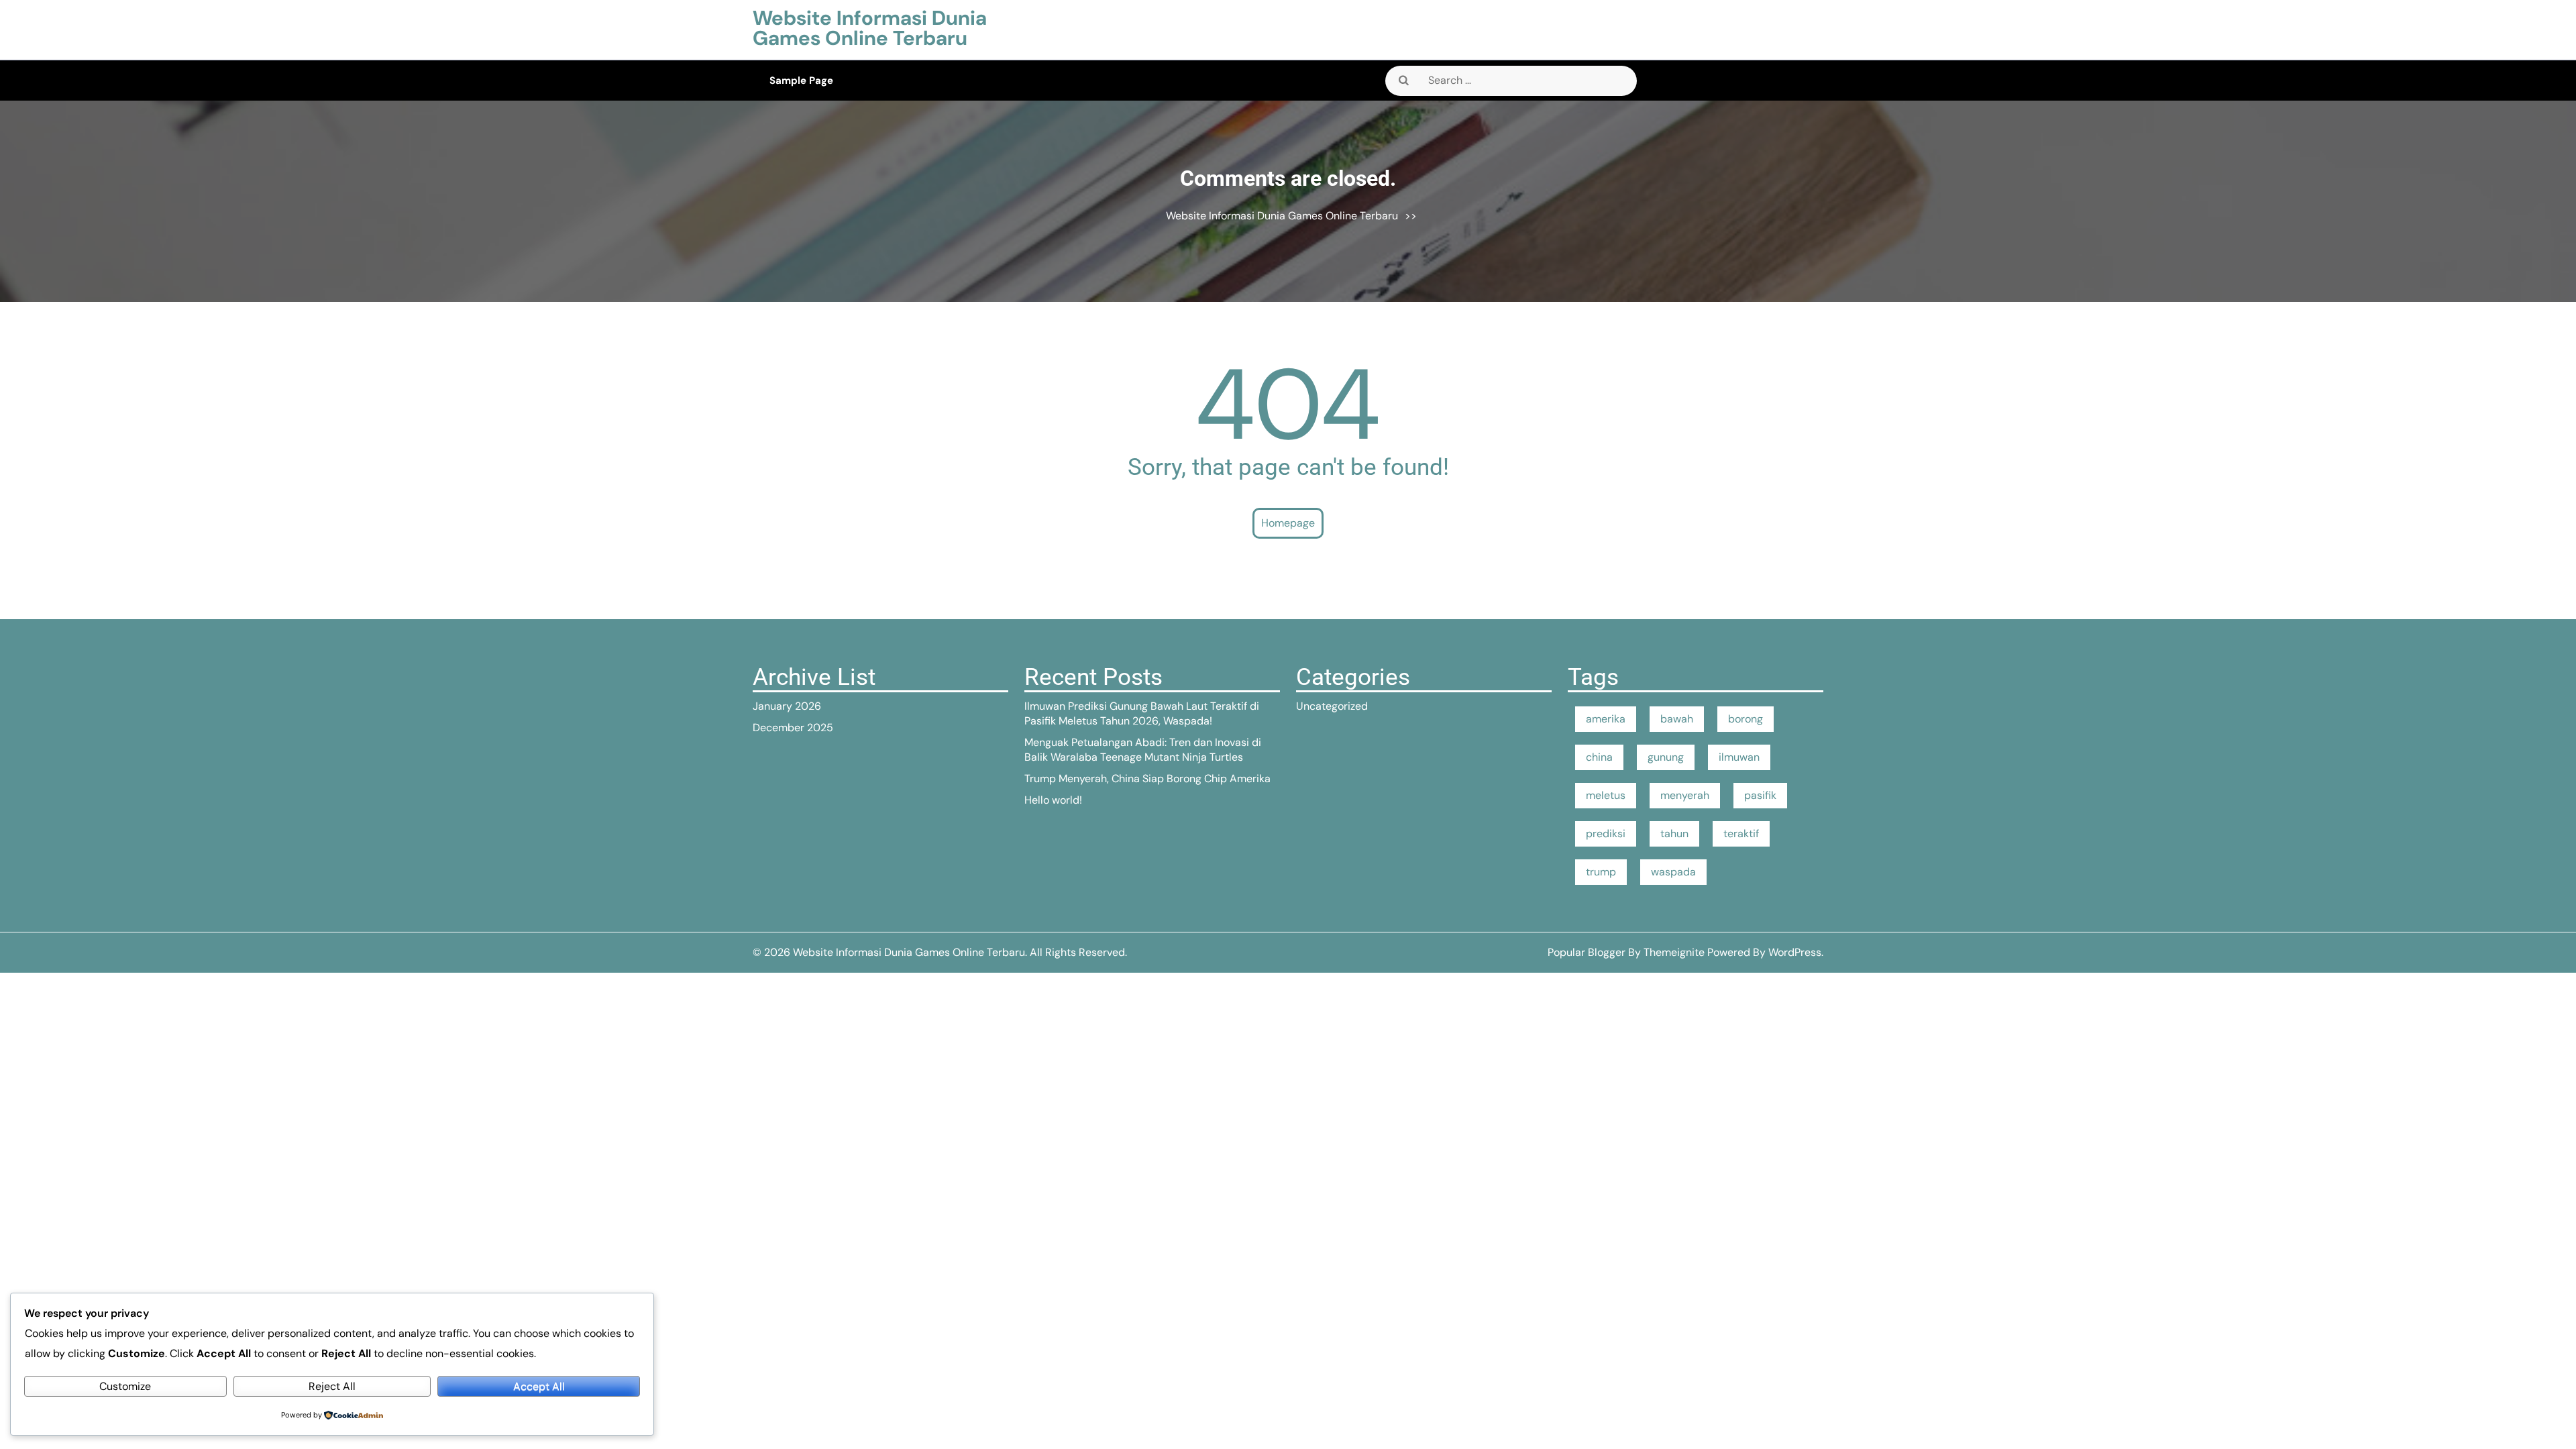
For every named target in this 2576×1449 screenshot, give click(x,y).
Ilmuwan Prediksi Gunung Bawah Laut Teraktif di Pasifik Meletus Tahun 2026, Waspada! (1142, 713)
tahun (1674, 834)
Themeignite (1674, 952)
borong (1746, 719)
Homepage (1288, 523)
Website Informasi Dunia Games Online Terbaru (870, 28)
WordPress (1795, 952)
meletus (1606, 795)
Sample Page (801, 80)
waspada (1673, 872)
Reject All (332, 1386)
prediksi (1606, 834)
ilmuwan (1739, 757)
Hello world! (1053, 800)
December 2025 (793, 728)
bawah (1677, 719)
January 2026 (787, 706)
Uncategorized (1332, 706)
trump (1601, 872)
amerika (1606, 719)
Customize (125, 1386)
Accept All (539, 1386)
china (1599, 757)
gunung (1666, 757)
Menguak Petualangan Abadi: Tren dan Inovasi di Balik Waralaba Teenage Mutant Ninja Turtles (1143, 750)
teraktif (1741, 834)
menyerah (1685, 795)
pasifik (1760, 795)
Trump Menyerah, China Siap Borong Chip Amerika (1147, 779)
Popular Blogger (1587, 952)
